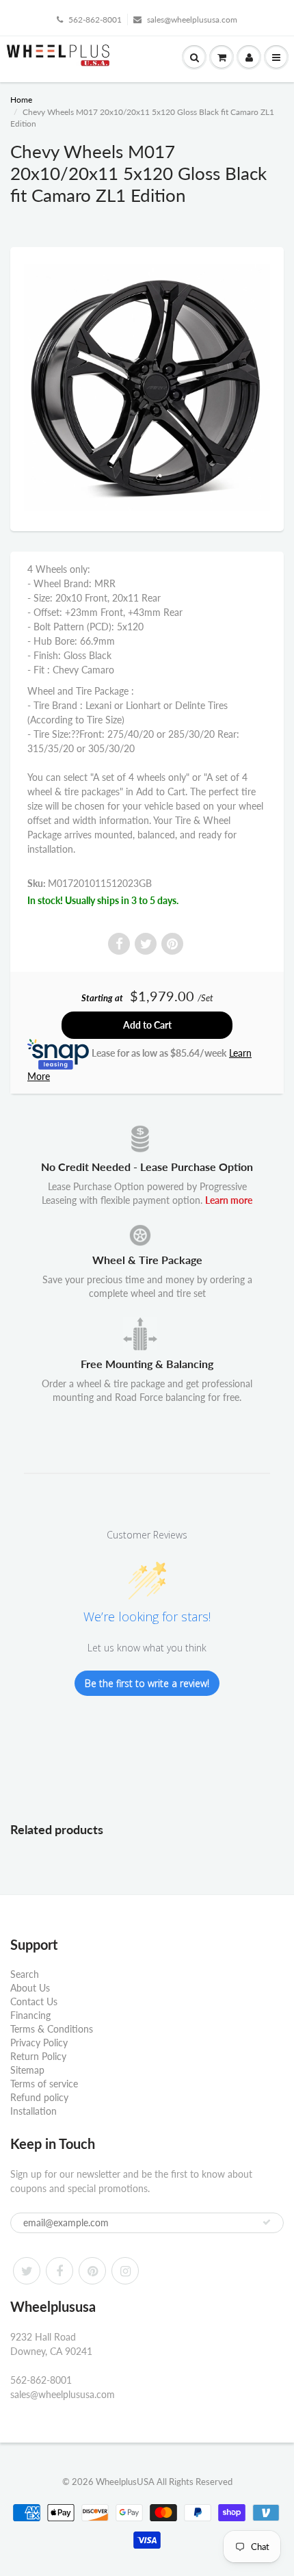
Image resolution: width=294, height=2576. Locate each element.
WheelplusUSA (125, 2482)
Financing (30, 2015)
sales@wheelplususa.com (192, 20)
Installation (34, 2111)
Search (25, 1974)
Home (21, 100)
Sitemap (27, 2070)
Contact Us (34, 2001)
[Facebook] (59, 2271)
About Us (30, 1988)
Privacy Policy (39, 2043)
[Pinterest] (92, 2271)
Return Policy (38, 2056)
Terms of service (44, 2084)
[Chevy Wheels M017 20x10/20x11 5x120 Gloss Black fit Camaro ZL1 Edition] (147, 387)
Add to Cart (147, 1025)
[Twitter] (27, 2271)
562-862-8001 (95, 20)
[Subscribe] (267, 2222)
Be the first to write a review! (147, 1683)
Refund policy (39, 2097)
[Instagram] (125, 2271)
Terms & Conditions (52, 2029)
